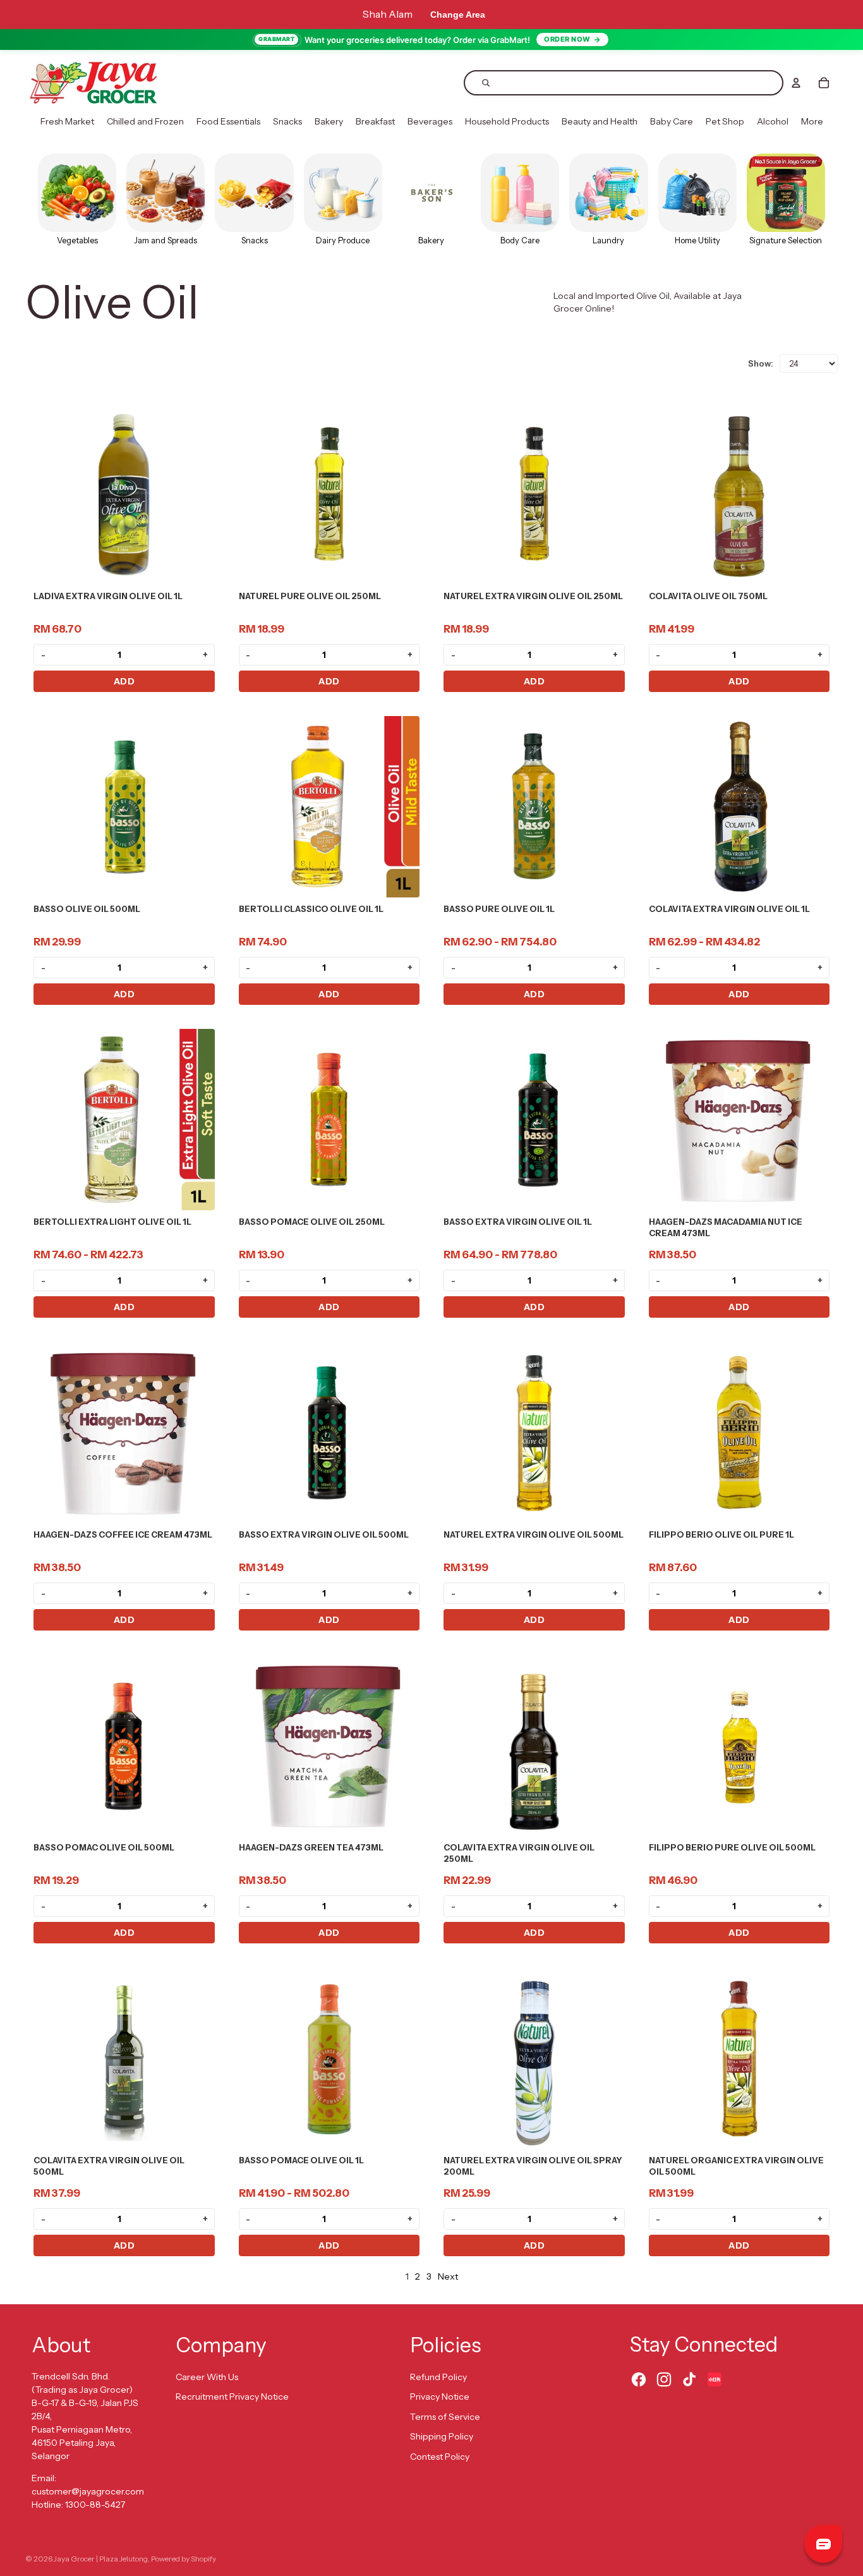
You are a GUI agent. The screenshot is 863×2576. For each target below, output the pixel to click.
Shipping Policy (442, 2436)
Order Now (567, 39)
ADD (124, 681)
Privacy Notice (440, 2397)
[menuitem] (67, 122)
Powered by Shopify (184, 2559)
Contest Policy (440, 2457)
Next (448, 2276)
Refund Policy (438, 2377)
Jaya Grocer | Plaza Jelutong (101, 2559)
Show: (761, 363)
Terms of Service (445, 2417)
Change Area (458, 15)
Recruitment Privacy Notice (232, 2397)
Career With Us (207, 2377)
